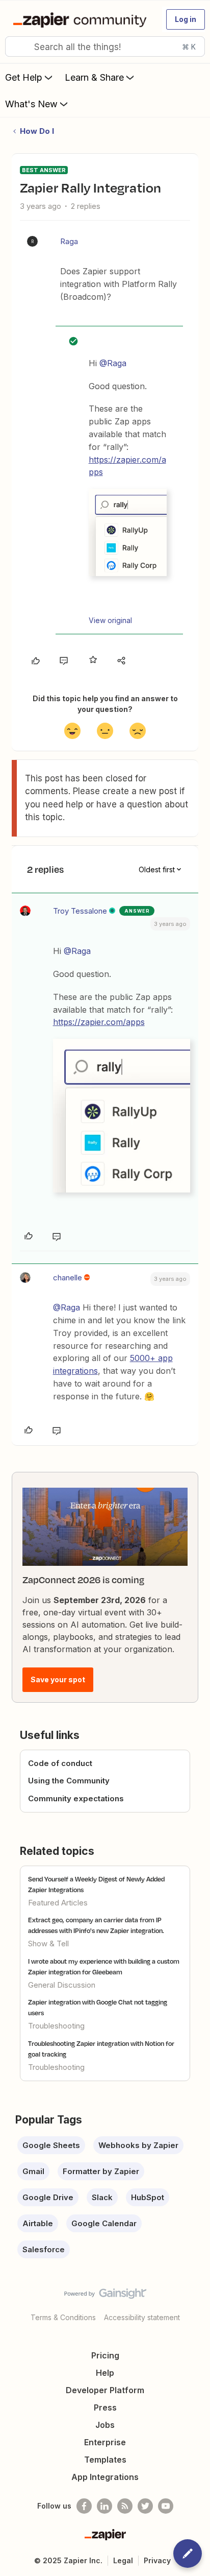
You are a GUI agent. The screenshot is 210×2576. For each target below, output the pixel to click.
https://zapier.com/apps (99, 1022)
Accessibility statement (142, 2317)
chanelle (68, 1278)
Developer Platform (105, 2390)
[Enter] (17, 46)
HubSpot (148, 2197)
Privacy (157, 2560)
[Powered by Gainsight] (105, 2296)
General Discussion (62, 1985)
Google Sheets (51, 2145)
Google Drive (48, 2197)
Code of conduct (60, 1763)
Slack (102, 2197)
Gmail (33, 2171)
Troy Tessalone (80, 911)
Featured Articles (58, 1903)
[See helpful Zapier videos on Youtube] (166, 2506)
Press (105, 2407)
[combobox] (105, 46)
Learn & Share (94, 77)
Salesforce (44, 2249)
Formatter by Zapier (101, 2171)
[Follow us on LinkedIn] (104, 2506)
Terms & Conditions (63, 2317)
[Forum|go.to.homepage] (82, 19)
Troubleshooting (56, 2026)
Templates (105, 2460)
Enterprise (105, 2442)
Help (105, 2373)
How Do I (37, 131)
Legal (123, 2560)
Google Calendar (104, 2223)
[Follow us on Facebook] (84, 2506)
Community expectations (76, 1798)
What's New (31, 104)
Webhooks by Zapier (138, 2145)
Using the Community (69, 1781)
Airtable (38, 2223)
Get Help (24, 77)
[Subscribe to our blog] (125, 2506)
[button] (186, 19)
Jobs (105, 2425)
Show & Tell (48, 1943)
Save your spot (58, 1679)
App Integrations (105, 2477)
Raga (69, 241)
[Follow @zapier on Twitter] (145, 2506)
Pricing (105, 2355)
